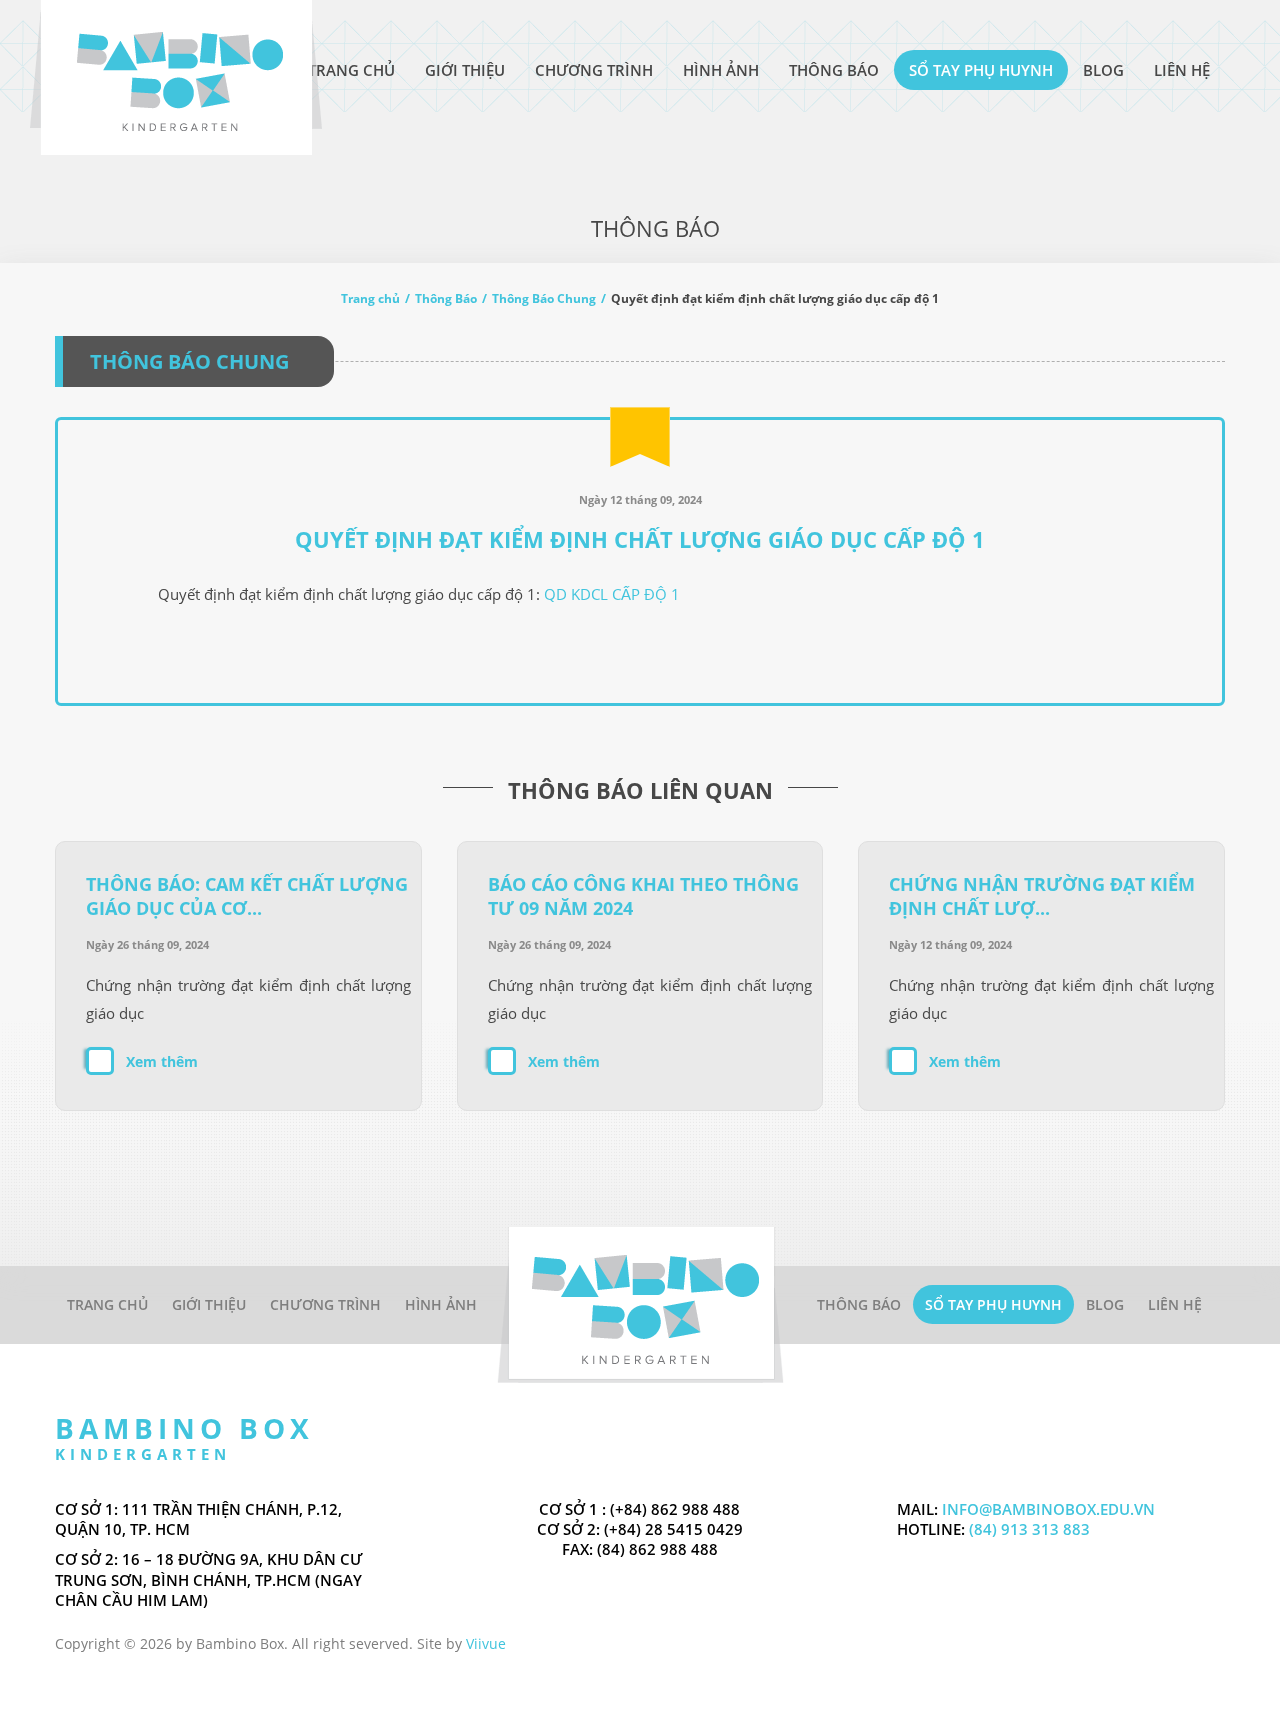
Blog (1103, 70)
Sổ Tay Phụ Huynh (981, 70)
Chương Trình (594, 70)
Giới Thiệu (465, 70)
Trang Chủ (351, 70)
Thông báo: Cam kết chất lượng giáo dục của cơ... (247, 896)
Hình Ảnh (721, 70)
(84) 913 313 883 (1027, 1529)
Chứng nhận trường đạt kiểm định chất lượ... (1042, 896)
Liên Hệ (1182, 70)
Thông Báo (834, 70)
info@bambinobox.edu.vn (1048, 1509)
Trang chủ (370, 298)
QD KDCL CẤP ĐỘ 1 (612, 594)
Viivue (486, 1643)
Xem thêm (162, 1061)
